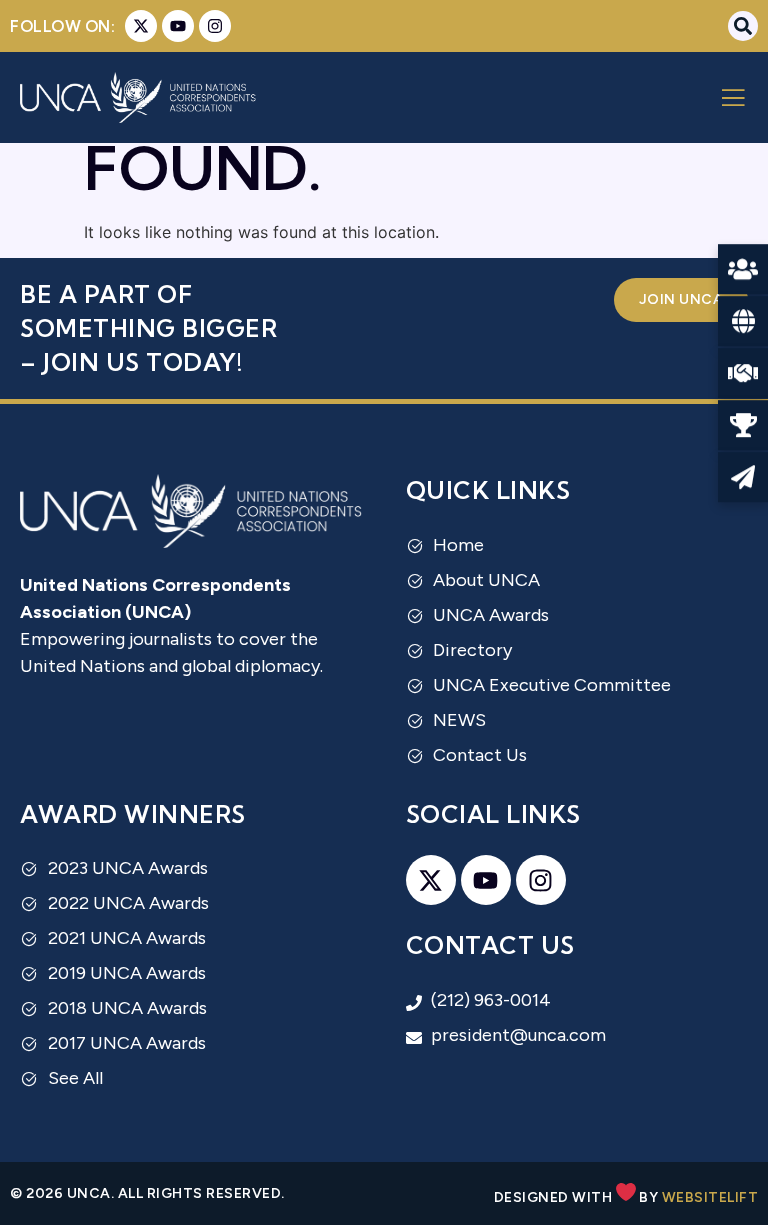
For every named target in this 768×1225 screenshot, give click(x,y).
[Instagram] (215, 26)
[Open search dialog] (743, 26)
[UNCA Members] (743, 270)
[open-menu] (733, 100)
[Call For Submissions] (743, 478)
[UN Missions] (743, 322)
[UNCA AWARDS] (743, 426)
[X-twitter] (141, 26)
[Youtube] (178, 26)
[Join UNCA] (743, 374)
